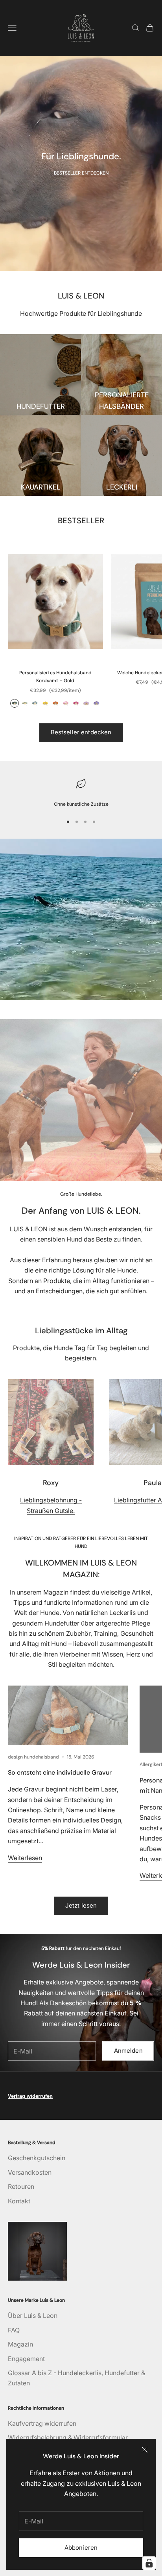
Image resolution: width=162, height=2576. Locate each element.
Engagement (26, 2359)
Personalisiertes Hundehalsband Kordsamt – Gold (55, 677)
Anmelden (128, 2051)
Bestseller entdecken (81, 732)
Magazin (20, 2344)
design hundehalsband (33, 1757)
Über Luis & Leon (33, 2316)
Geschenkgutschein (37, 2158)
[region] (81, 792)
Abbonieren (81, 2548)
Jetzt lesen (81, 1905)
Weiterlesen (25, 1858)
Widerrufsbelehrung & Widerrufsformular (68, 2438)
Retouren (21, 2186)
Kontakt (19, 2201)
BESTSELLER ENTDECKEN (81, 173)
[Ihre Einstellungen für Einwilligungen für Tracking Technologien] (149, 2563)
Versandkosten (30, 2172)
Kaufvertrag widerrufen (42, 2423)
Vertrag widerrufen (30, 2096)
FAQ (14, 2330)
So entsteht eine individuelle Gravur (60, 1772)
